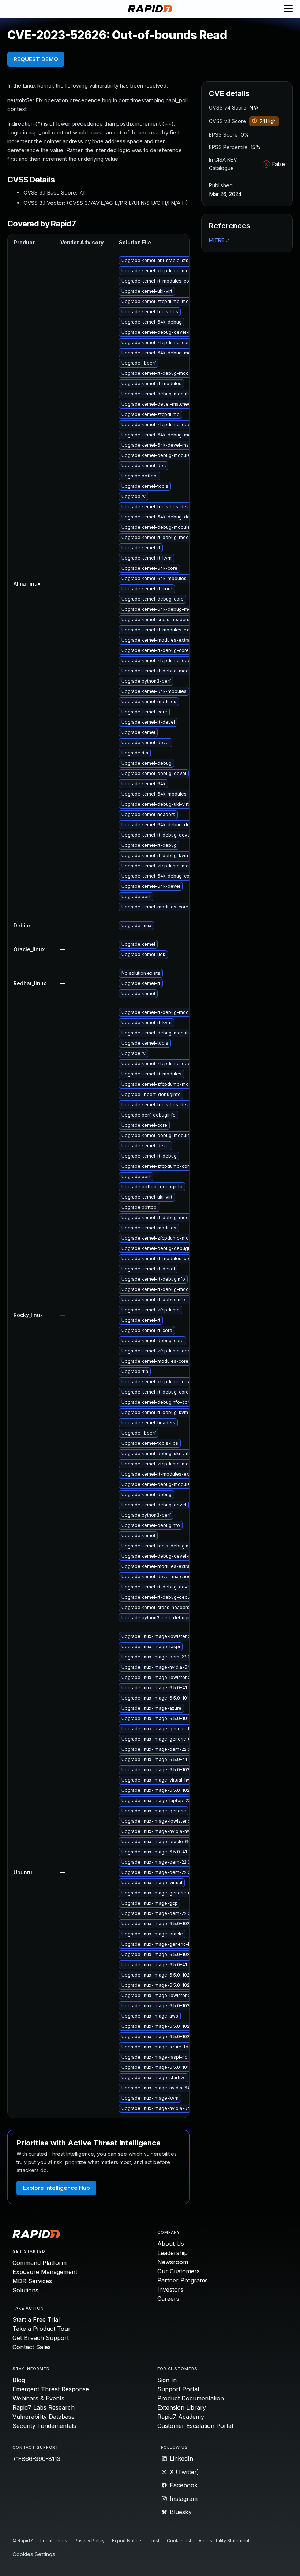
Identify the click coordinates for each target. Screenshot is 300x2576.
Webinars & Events (38, 2398)
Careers (168, 2299)
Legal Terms (54, 2541)
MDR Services (32, 2281)
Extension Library (182, 2407)
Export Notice (127, 2541)
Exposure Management (45, 2272)
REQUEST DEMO (36, 59)
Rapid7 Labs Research (44, 2407)
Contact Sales (32, 2347)
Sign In (167, 2380)
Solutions (25, 2290)
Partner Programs (183, 2280)
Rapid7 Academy (181, 2417)
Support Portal (178, 2389)
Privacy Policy (90, 2541)
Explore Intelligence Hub (56, 2188)
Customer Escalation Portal (195, 2426)
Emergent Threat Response (51, 2389)
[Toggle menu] (288, 9)
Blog (19, 2380)
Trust (154, 2541)
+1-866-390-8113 (36, 2459)
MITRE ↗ (220, 240)
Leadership (172, 2253)
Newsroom (173, 2262)
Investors (170, 2289)
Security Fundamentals (44, 2426)
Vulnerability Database (44, 2417)
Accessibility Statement (224, 2541)
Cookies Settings (34, 2555)
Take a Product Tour (42, 2329)
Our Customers (179, 2271)
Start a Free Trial (36, 2319)
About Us (171, 2244)
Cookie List (179, 2541)
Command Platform (40, 2263)
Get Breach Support (41, 2338)
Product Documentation (191, 2398)
